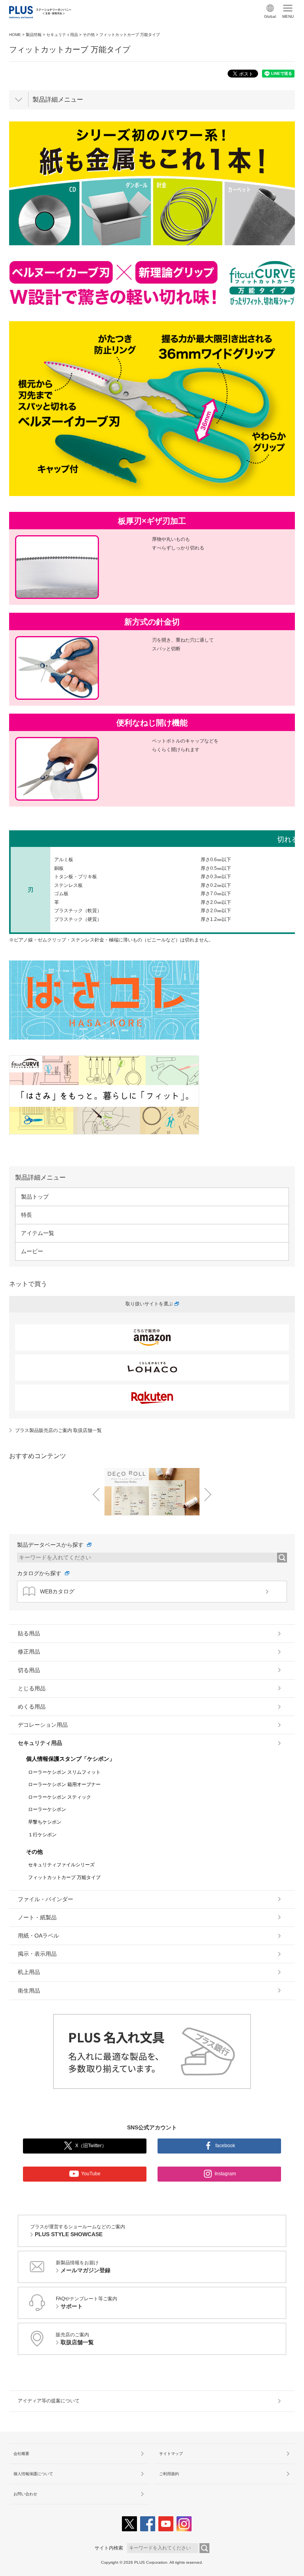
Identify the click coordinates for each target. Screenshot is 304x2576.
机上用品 (29, 1972)
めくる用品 (32, 1707)
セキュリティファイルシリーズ (61, 1865)
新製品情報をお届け (83, 2267)
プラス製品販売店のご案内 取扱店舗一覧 (58, 1430)
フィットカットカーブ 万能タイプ (64, 1877)
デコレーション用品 (43, 1725)
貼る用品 (29, 1633)
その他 (89, 35)
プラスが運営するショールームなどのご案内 (78, 2231)
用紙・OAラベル (38, 1936)
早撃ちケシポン (45, 1822)
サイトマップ (171, 2454)
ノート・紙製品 (37, 1917)
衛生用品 (29, 1991)
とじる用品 (32, 1688)
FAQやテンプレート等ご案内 (86, 2303)
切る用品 (29, 1670)
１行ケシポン (42, 1835)
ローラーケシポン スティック (60, 1797)
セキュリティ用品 (62, 35)
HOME (15, 35)
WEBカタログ (57, 1591)
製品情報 (34, 35)
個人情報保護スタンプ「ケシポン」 (70, 1759)
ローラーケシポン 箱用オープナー (64, 1784)
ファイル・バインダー (46, 1899)
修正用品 (29, 1652)
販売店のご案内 (75, 2339)
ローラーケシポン (47, 1809)
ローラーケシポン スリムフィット (64, 1772)
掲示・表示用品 (37, 1954)
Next (208, 1494)
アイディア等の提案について (49, 2401)
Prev (96, 1494)
